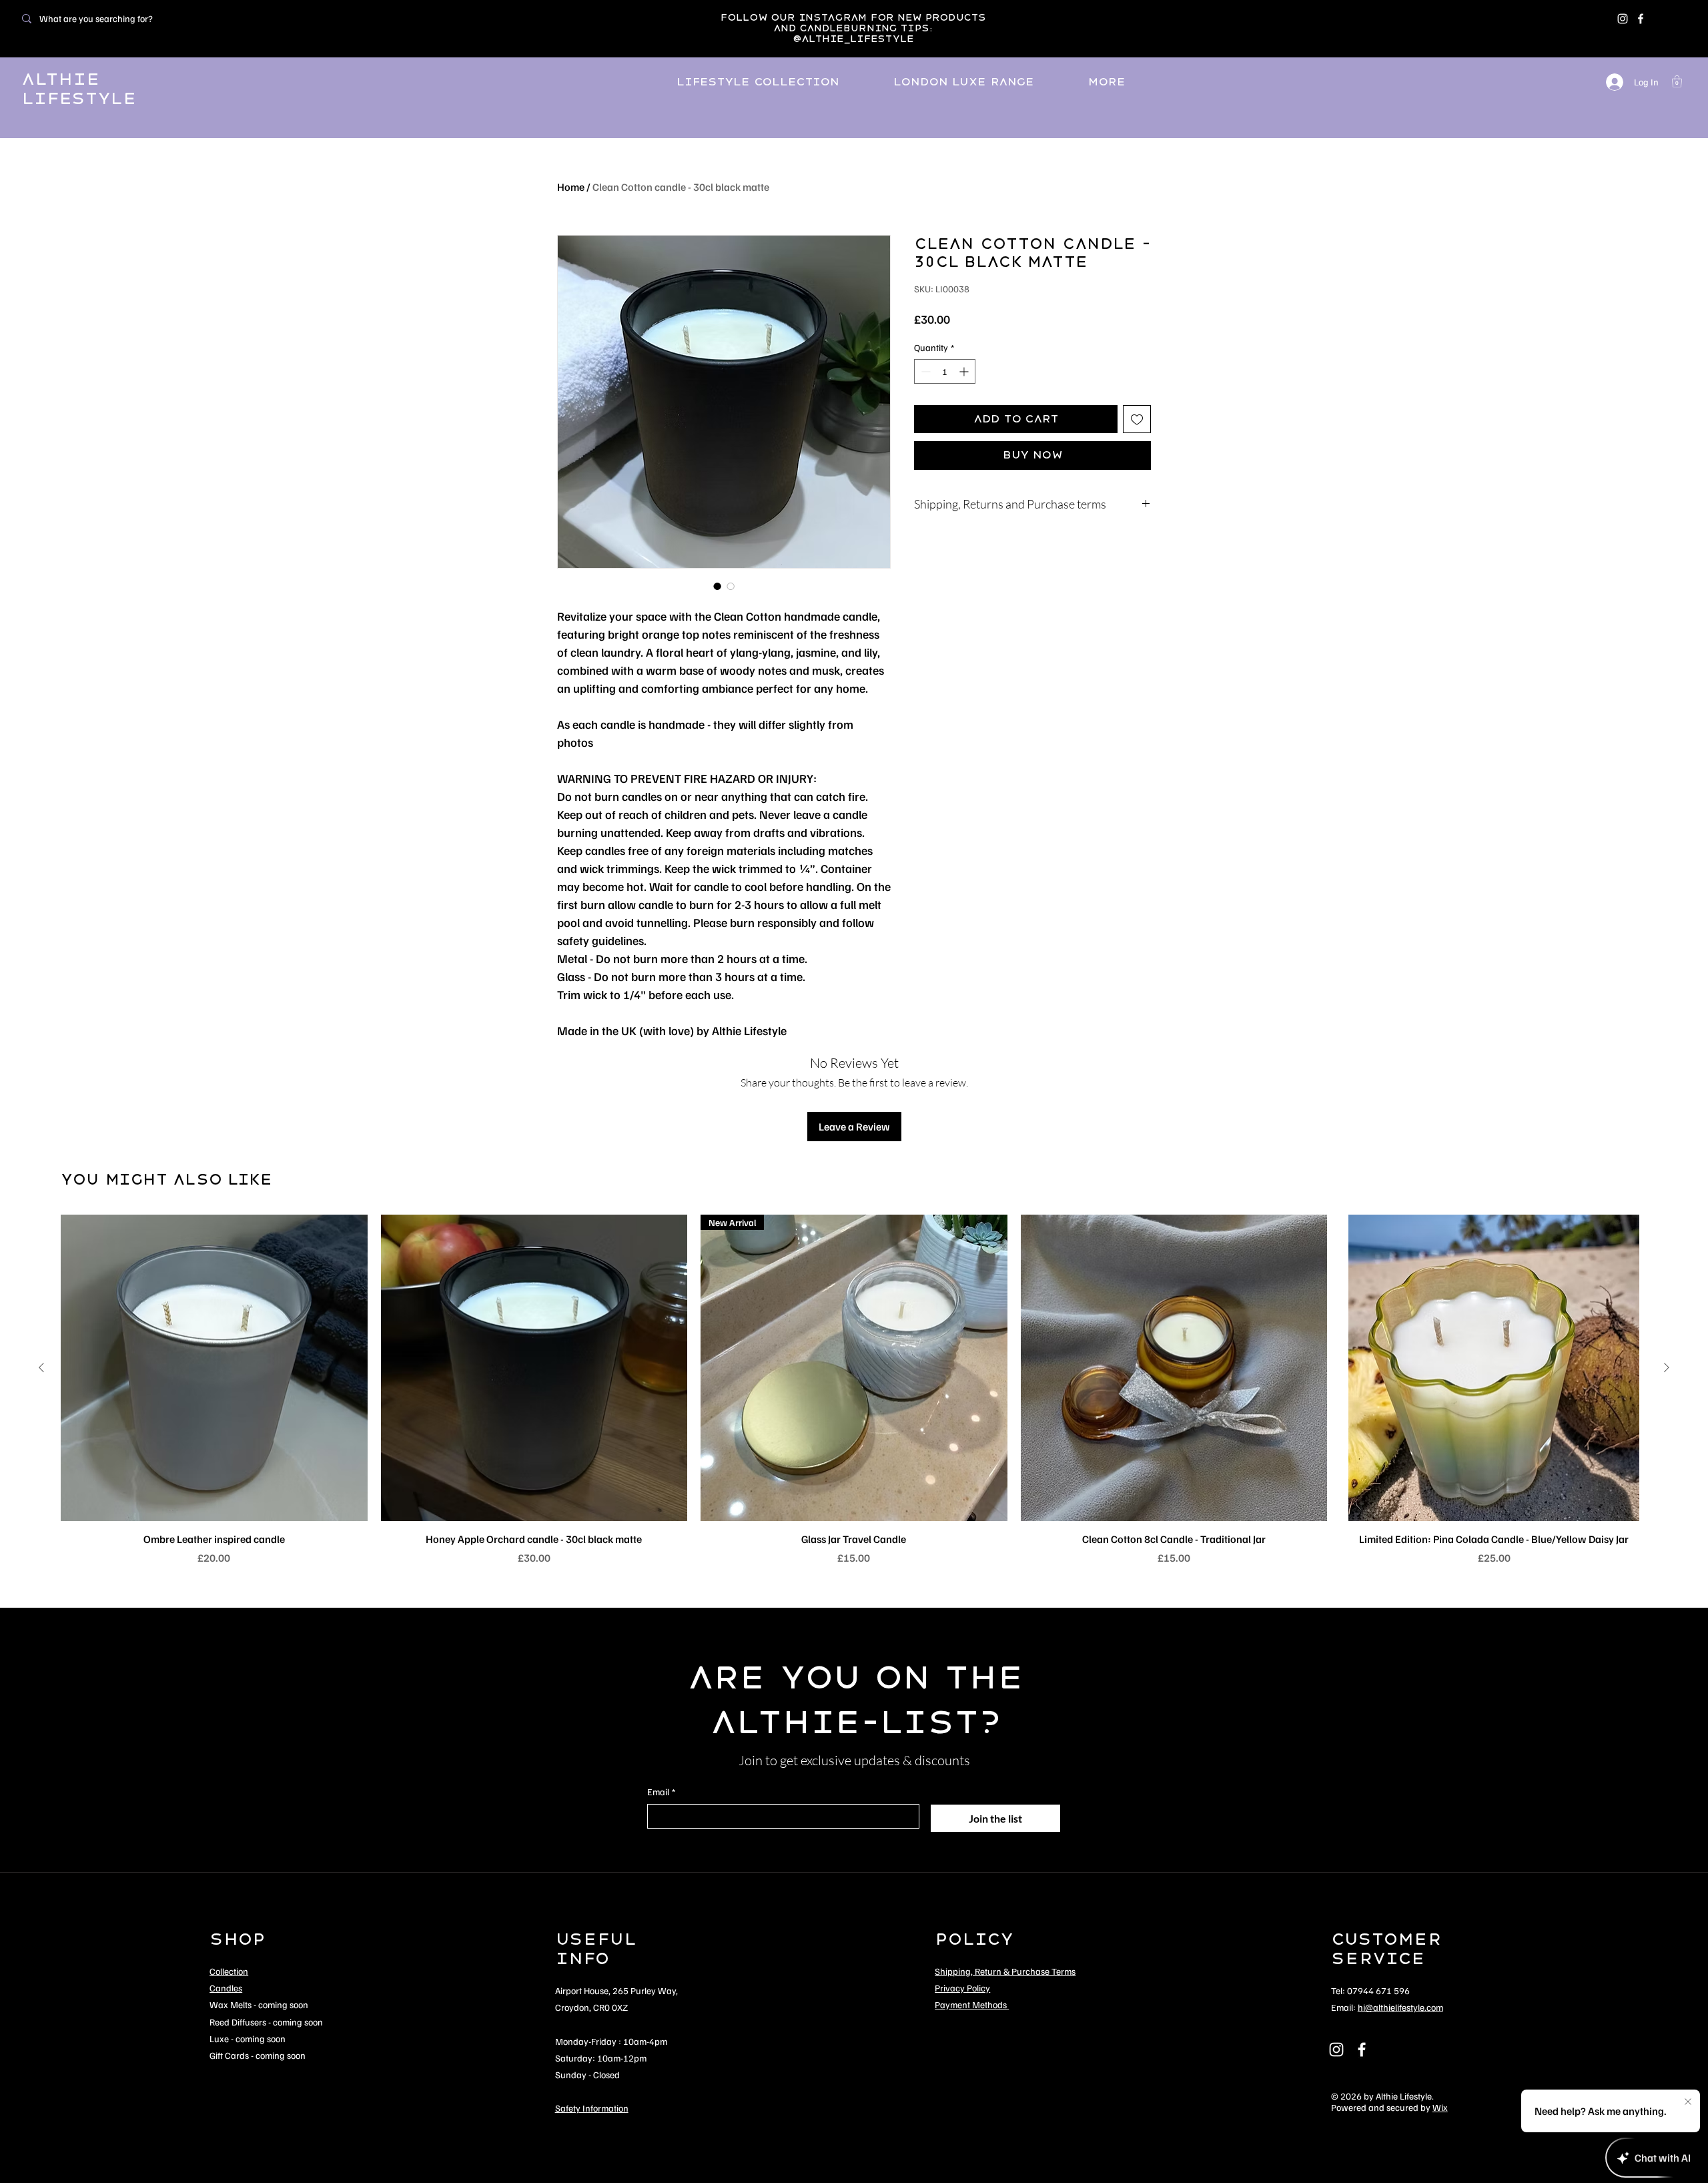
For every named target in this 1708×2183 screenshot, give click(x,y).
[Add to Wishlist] (1137, 419)
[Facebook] (1641, 19)
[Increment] (965, 371)
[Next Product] (1667, 1367)
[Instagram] (1623, 19)
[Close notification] (1688, 2102)
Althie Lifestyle (79, 89)
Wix (1440, 2107)
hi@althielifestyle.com (1400, 2007)
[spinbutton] (945, 371)
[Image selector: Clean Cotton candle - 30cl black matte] (717, 586)
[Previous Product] (41, 1367)
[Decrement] (924, 371)
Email (661, 1792)
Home (571, 187)
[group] (854, 1390)
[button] (1677, 81)
